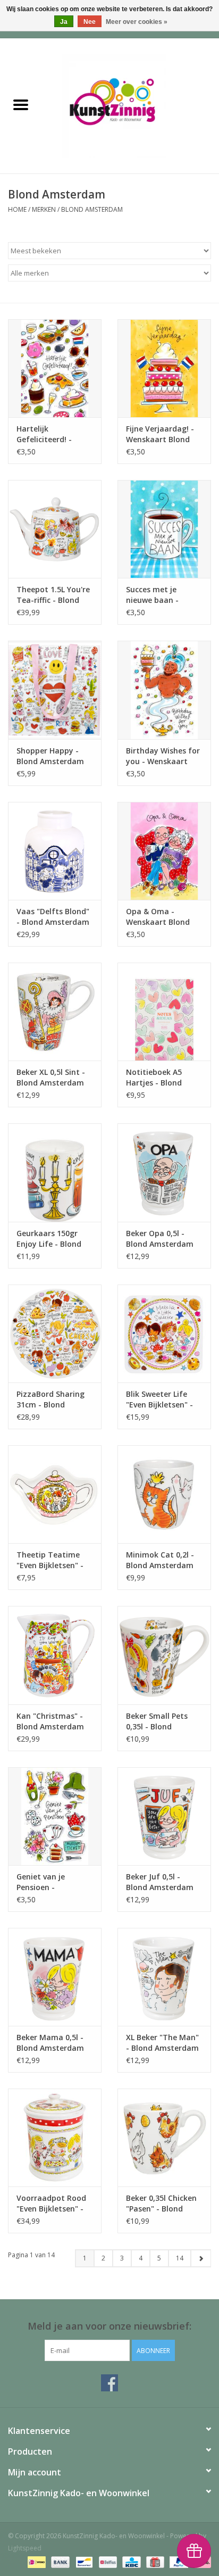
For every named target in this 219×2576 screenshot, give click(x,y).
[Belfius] (107, 2561)
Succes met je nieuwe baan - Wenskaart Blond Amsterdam (158, 595)
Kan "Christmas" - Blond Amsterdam (50, 1721)
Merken (44, 209)
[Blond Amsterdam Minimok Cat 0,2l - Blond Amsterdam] (164, 1494)
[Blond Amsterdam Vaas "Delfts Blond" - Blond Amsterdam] (55, 851)
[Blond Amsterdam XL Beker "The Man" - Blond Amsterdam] (164, 1977)
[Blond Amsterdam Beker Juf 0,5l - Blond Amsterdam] (164, 1816)
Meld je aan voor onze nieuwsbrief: (109, 2326)
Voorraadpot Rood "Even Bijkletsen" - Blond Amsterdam (51, 2204)
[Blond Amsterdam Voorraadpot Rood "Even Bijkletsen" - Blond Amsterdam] (55, 2138)
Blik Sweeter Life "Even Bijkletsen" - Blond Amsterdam (160, 1399)
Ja (64, 22)
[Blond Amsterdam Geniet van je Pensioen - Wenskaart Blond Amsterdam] (55, 1816)
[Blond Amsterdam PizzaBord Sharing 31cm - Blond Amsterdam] (55, 1333)
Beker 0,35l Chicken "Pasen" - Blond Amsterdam (161, 2204)
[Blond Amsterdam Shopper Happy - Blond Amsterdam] (55, 690)
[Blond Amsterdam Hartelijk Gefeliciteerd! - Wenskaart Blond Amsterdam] (55, 368)
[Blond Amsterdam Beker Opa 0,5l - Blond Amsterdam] (164, 1172)
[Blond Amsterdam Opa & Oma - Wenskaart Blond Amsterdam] (164, 851)
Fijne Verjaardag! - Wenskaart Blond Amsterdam (160, 434)
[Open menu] (21, 104)
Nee (90, 22)
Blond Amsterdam (92, 209)
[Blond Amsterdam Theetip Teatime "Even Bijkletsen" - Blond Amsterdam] (55, 1494)
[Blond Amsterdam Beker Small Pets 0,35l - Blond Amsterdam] (164, 1655)
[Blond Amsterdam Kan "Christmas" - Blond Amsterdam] (55, 1655)
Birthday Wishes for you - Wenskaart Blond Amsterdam (163, 756)
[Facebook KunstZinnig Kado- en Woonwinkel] (109, 2383)
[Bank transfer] (59, 2561)
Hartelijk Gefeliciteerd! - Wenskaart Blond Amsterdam (48, 434)
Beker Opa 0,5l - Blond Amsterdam (160, 1239)
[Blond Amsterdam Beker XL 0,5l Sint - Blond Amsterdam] (55, 1012)
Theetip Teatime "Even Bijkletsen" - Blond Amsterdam (50, 1560)
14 (180, 2258)
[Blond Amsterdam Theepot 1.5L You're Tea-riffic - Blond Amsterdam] (55, 529)
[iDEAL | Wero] (36, 2561)
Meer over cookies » (137, 22)
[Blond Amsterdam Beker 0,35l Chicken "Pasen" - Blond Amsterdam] (164, 2138)
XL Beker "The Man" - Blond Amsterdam (162, 2043)
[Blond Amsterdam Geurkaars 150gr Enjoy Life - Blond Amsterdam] (55, 1172)
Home (17, 209)
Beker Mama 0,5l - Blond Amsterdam (50, 2043)
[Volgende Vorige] (201, 2258)
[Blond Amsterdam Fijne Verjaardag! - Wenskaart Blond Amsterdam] (164, 368)
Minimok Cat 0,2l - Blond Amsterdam (160, 1560)
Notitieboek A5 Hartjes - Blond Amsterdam (154, 1078)
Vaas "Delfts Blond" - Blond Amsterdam (53, 917)
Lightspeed (25, 2548)
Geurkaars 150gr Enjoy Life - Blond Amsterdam (49, 1239)
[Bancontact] (83, 2561)
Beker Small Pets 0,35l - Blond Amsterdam (157, 1721)
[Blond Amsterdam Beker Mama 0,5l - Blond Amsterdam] (55, 1977)
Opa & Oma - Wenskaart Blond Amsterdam (158, 917)
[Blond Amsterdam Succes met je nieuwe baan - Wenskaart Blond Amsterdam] (164, 529)
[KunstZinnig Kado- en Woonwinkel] (130, 105)
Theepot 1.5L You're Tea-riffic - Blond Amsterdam (53, 595)
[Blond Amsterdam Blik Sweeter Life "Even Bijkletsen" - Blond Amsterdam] (164, 1333)
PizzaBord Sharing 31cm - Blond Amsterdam (50, 1399)
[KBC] (130, 2561)
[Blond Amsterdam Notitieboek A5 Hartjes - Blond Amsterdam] (164, 1012)
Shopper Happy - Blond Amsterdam (50, 756)
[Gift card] (154, 2561)
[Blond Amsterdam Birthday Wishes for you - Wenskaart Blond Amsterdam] (164, 690)
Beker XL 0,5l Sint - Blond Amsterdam (51, 1077)
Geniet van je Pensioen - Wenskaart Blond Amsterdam (48, 1882)
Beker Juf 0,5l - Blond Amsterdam (160, 1882)
